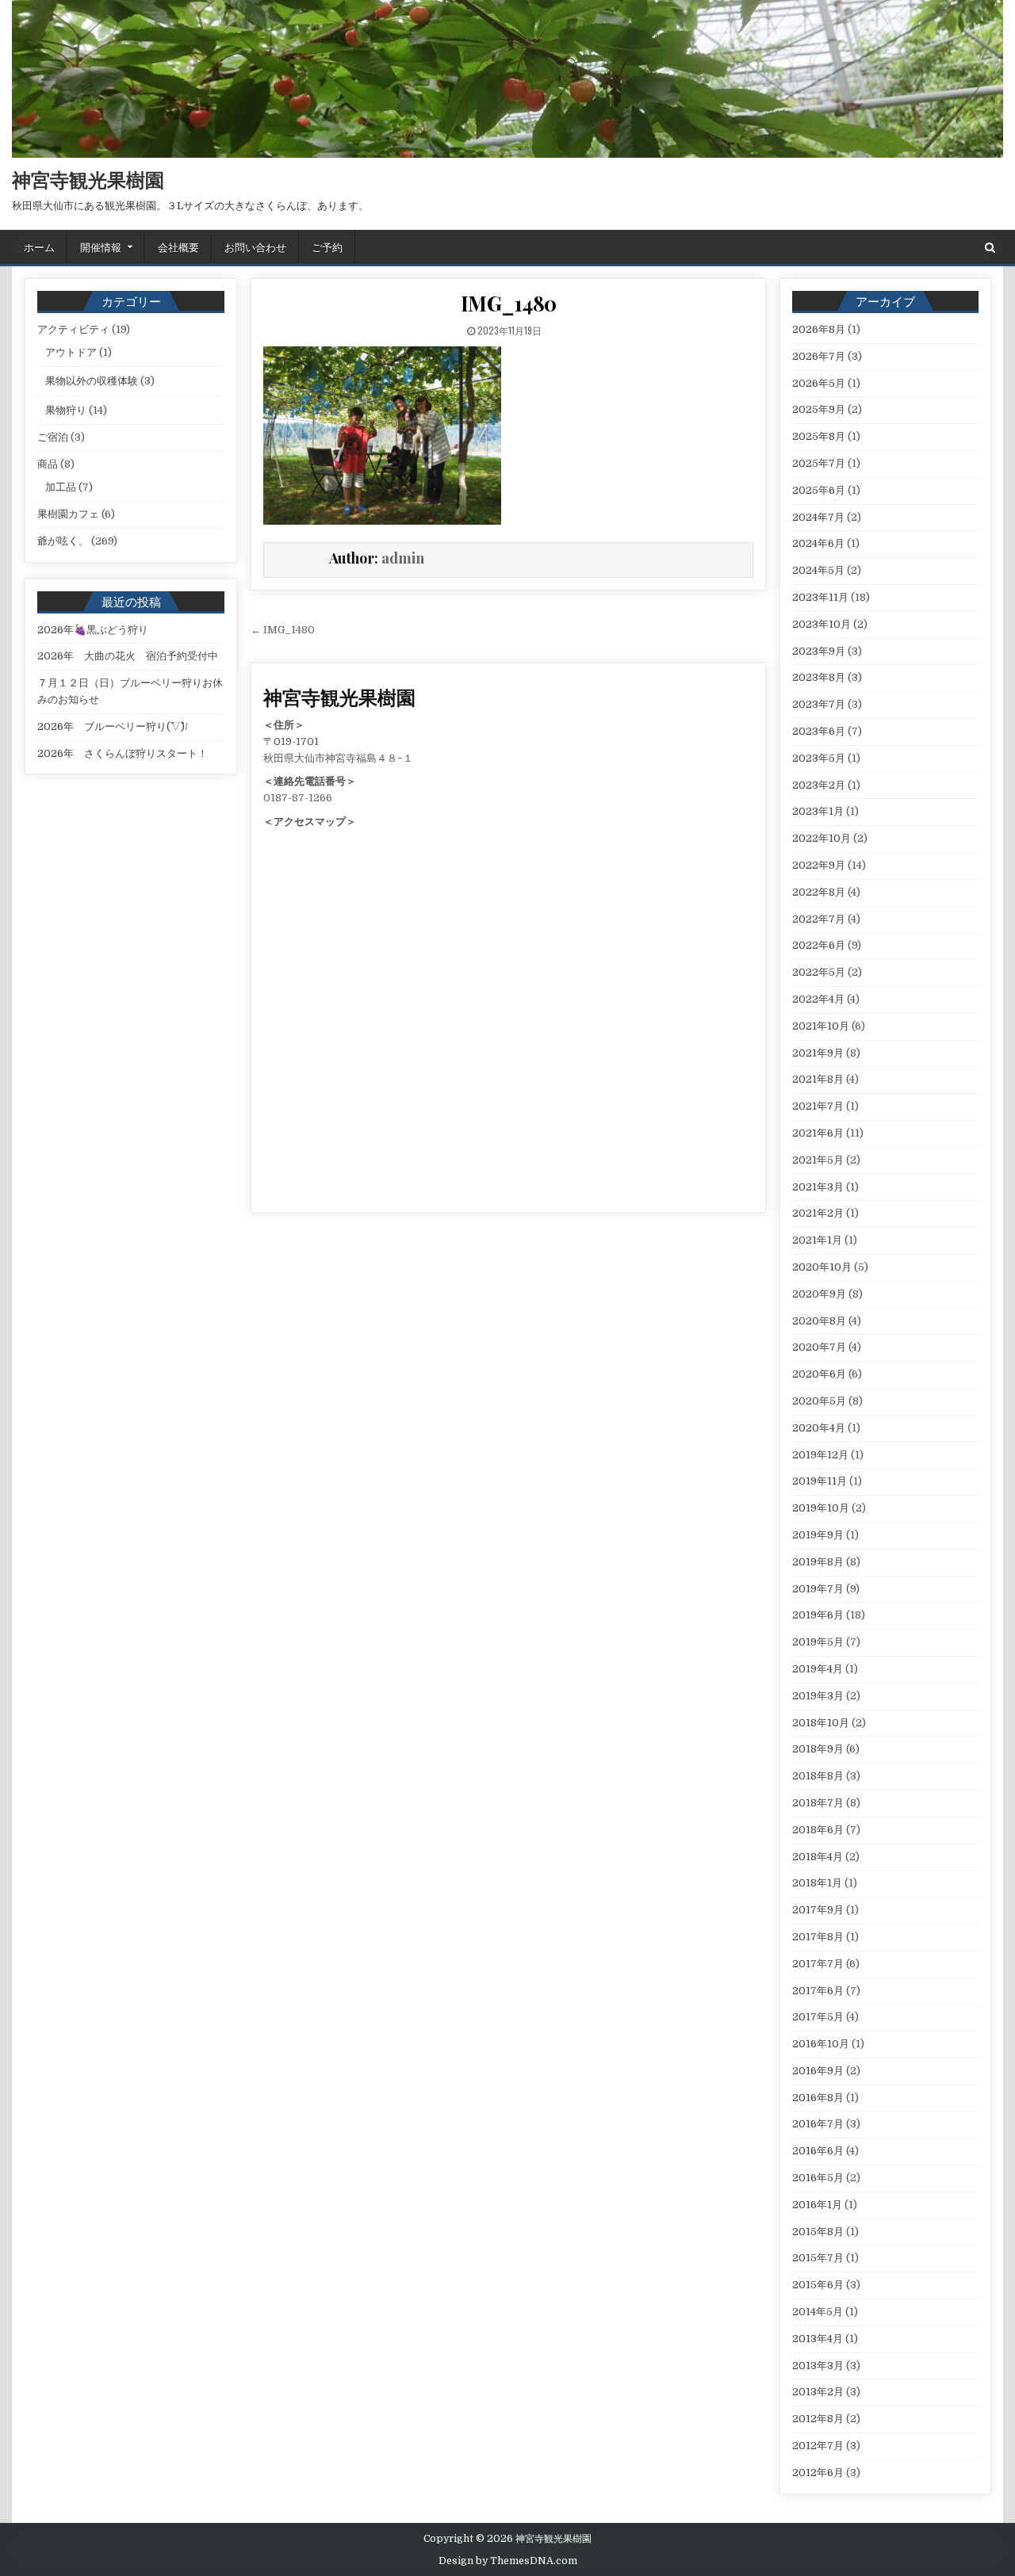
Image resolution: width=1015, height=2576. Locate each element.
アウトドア (71, 352)
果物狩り (66, 410)
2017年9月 (818, 1910)
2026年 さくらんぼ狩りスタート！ (123, 753)
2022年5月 (819, 972)
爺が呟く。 (63, 541)
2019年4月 (818, 1669)
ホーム (39, 247)
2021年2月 (818, 1213)
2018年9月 (818, 1749)
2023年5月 (819, 758)
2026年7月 (819, 356)
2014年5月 (818, 2312)
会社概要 (178, 247)
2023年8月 (819, 677)
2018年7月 (818, 1803)
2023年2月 (819, 785)
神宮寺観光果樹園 (88, 179)
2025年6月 (819, 490)
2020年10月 (822, 1267)
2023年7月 (819, 704)
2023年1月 (818, 811)
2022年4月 (818, 999)
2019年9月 (818, 1535)
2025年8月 (819, 436)
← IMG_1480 (283, 630)
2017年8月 (818, 1937)
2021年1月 (817, 1240)
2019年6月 (818, 1615)
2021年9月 (818, 1053)
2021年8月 (818, 1079)
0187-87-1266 (298, 798)
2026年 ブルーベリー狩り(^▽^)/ (113, 726)
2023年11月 (820, 597)
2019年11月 (820, 1481)
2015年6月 (818, 2285)
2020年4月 (819, 1428)
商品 (48, 464)
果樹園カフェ (68, 514)
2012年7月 (818, 2446)
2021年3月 (818, 1187)
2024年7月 (818, 517)
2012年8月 (818, 2419)
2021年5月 (818, 1160)
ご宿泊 (53, 437)
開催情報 (101, 247)
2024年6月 (818, 543)
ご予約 (327, 247)
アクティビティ (73, 329)
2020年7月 (819, 1347)
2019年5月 (818, 1642)
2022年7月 (819, 919)
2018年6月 (818, 1830)
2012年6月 (818, 2473)
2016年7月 (818, 2124)
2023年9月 (819, 651)
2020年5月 (819, 1401)
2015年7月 (818, 2258)
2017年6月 (818, 1991)
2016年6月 (818, 2151)
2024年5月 (818, 570)
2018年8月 (818, 1776)
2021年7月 (818, 1106)
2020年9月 (819, 1294)
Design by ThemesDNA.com (508, 2561)
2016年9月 (818, 2071)
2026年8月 (819, 329)
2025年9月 (819, 409)
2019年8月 (818, 1562)
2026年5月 (819, 383)
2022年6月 (819, 945)
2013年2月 (818, 2392)
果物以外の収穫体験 (92, 381)
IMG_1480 (509, 303)
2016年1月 (817, 2205)
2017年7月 (818, 1964)
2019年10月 (821, 1508)
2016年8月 (818, 2098)
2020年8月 (819, 1321)
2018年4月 (818, 1857)
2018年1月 (817, 1883)
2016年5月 (818, 2178)
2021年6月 (818, 1133)
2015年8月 (818, 2232)
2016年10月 (821, 2044)
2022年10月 (822, 838)
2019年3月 (818, 1696)
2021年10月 (821, 1026)
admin (403, 558)
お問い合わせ (255, 247)
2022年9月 (819, 865)
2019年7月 (818, 1589)
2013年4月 (818, 2339)
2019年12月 (820, 1455)
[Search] (990, 248)
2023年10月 (822, 624)
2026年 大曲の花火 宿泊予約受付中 (128, 656)
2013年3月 (818, 2366)
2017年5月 (818, 2017)
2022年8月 (819, 892)
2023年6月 (819, 731)
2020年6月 (819, 1374)
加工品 (61, 487)
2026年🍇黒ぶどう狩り (93, 630)
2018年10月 (821, 1723)
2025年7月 (819, 463)
